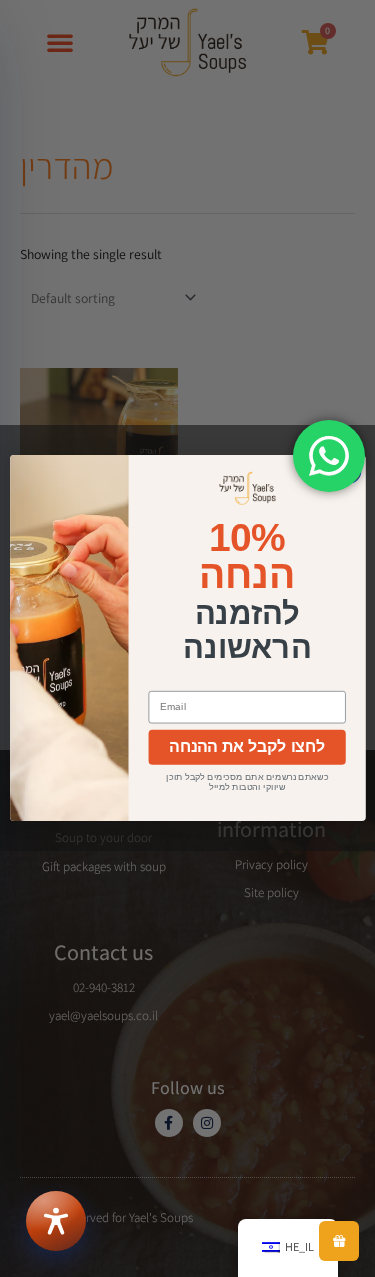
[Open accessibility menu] (56, 1221)
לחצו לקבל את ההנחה (247, 747)
